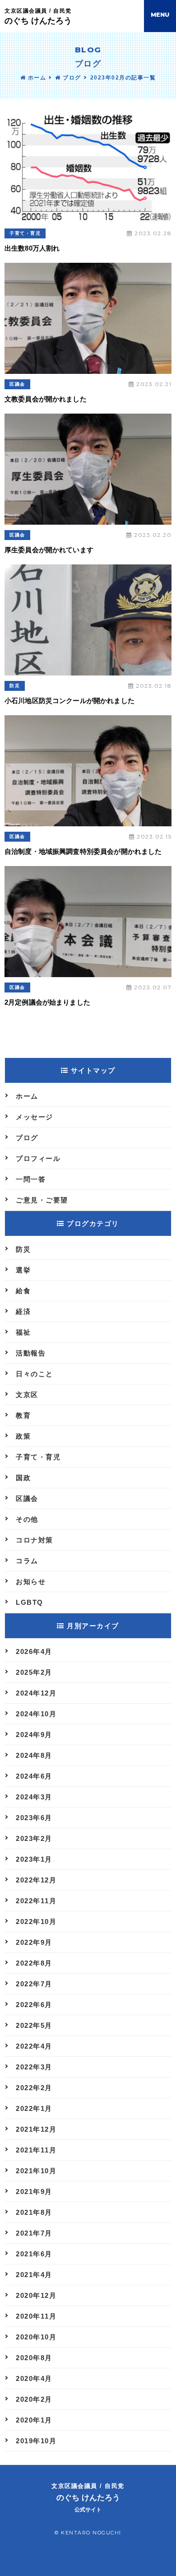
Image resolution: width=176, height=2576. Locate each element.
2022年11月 (36, 1901)
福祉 (23, 1332)
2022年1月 (34, 2108)
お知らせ (31, 1581)
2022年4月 (34, 2046)
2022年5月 (34, 2025)
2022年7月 (34, 1984)
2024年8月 (34, 1755)
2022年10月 (36, 1922)
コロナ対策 (35, 1540)
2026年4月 (34, 1651)
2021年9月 (34, 2192)
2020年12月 (36, 2295)
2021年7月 (34, 2233)
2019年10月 (36, 2441)
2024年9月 (34, 1735)
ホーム (36, 78)
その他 (27, 1519)
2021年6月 (34, 2254)
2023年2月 (34, 1838)
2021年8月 (34, 2212)
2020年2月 (34, 2399)
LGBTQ (30, 1602)
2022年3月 (34, 2067)
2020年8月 (34, 2358)
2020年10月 (36, 2337)
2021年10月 (36, 2171)
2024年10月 (36, 1714)
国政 (23, 1478)
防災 (15, 686)
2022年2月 (34, 2088)
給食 (23, 1291)
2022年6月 (34, 2005)
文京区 (27, 1395)
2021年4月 (34, 2275)
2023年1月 (34, 1859)
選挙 (23, 1270)
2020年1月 (34, 2420)
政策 (23, 1436)
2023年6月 (34, 1818)
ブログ (71, 78)
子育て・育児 (25, 233)
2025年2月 (34, 1672)
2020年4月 (34, 2378)
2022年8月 (34, 1963)
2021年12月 (36, 2129)
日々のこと (35, 1374)
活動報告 (31, 1353)
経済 (23, 1311)
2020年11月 (36, 2316)
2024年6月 (34, 1776)
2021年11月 (36, 2150)
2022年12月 (36, 1880)
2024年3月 (34, 1797)
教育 (23, 1415)
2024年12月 (36, 1693)
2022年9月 (34, 1942)
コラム (27, 1561)
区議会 (17, 384)
